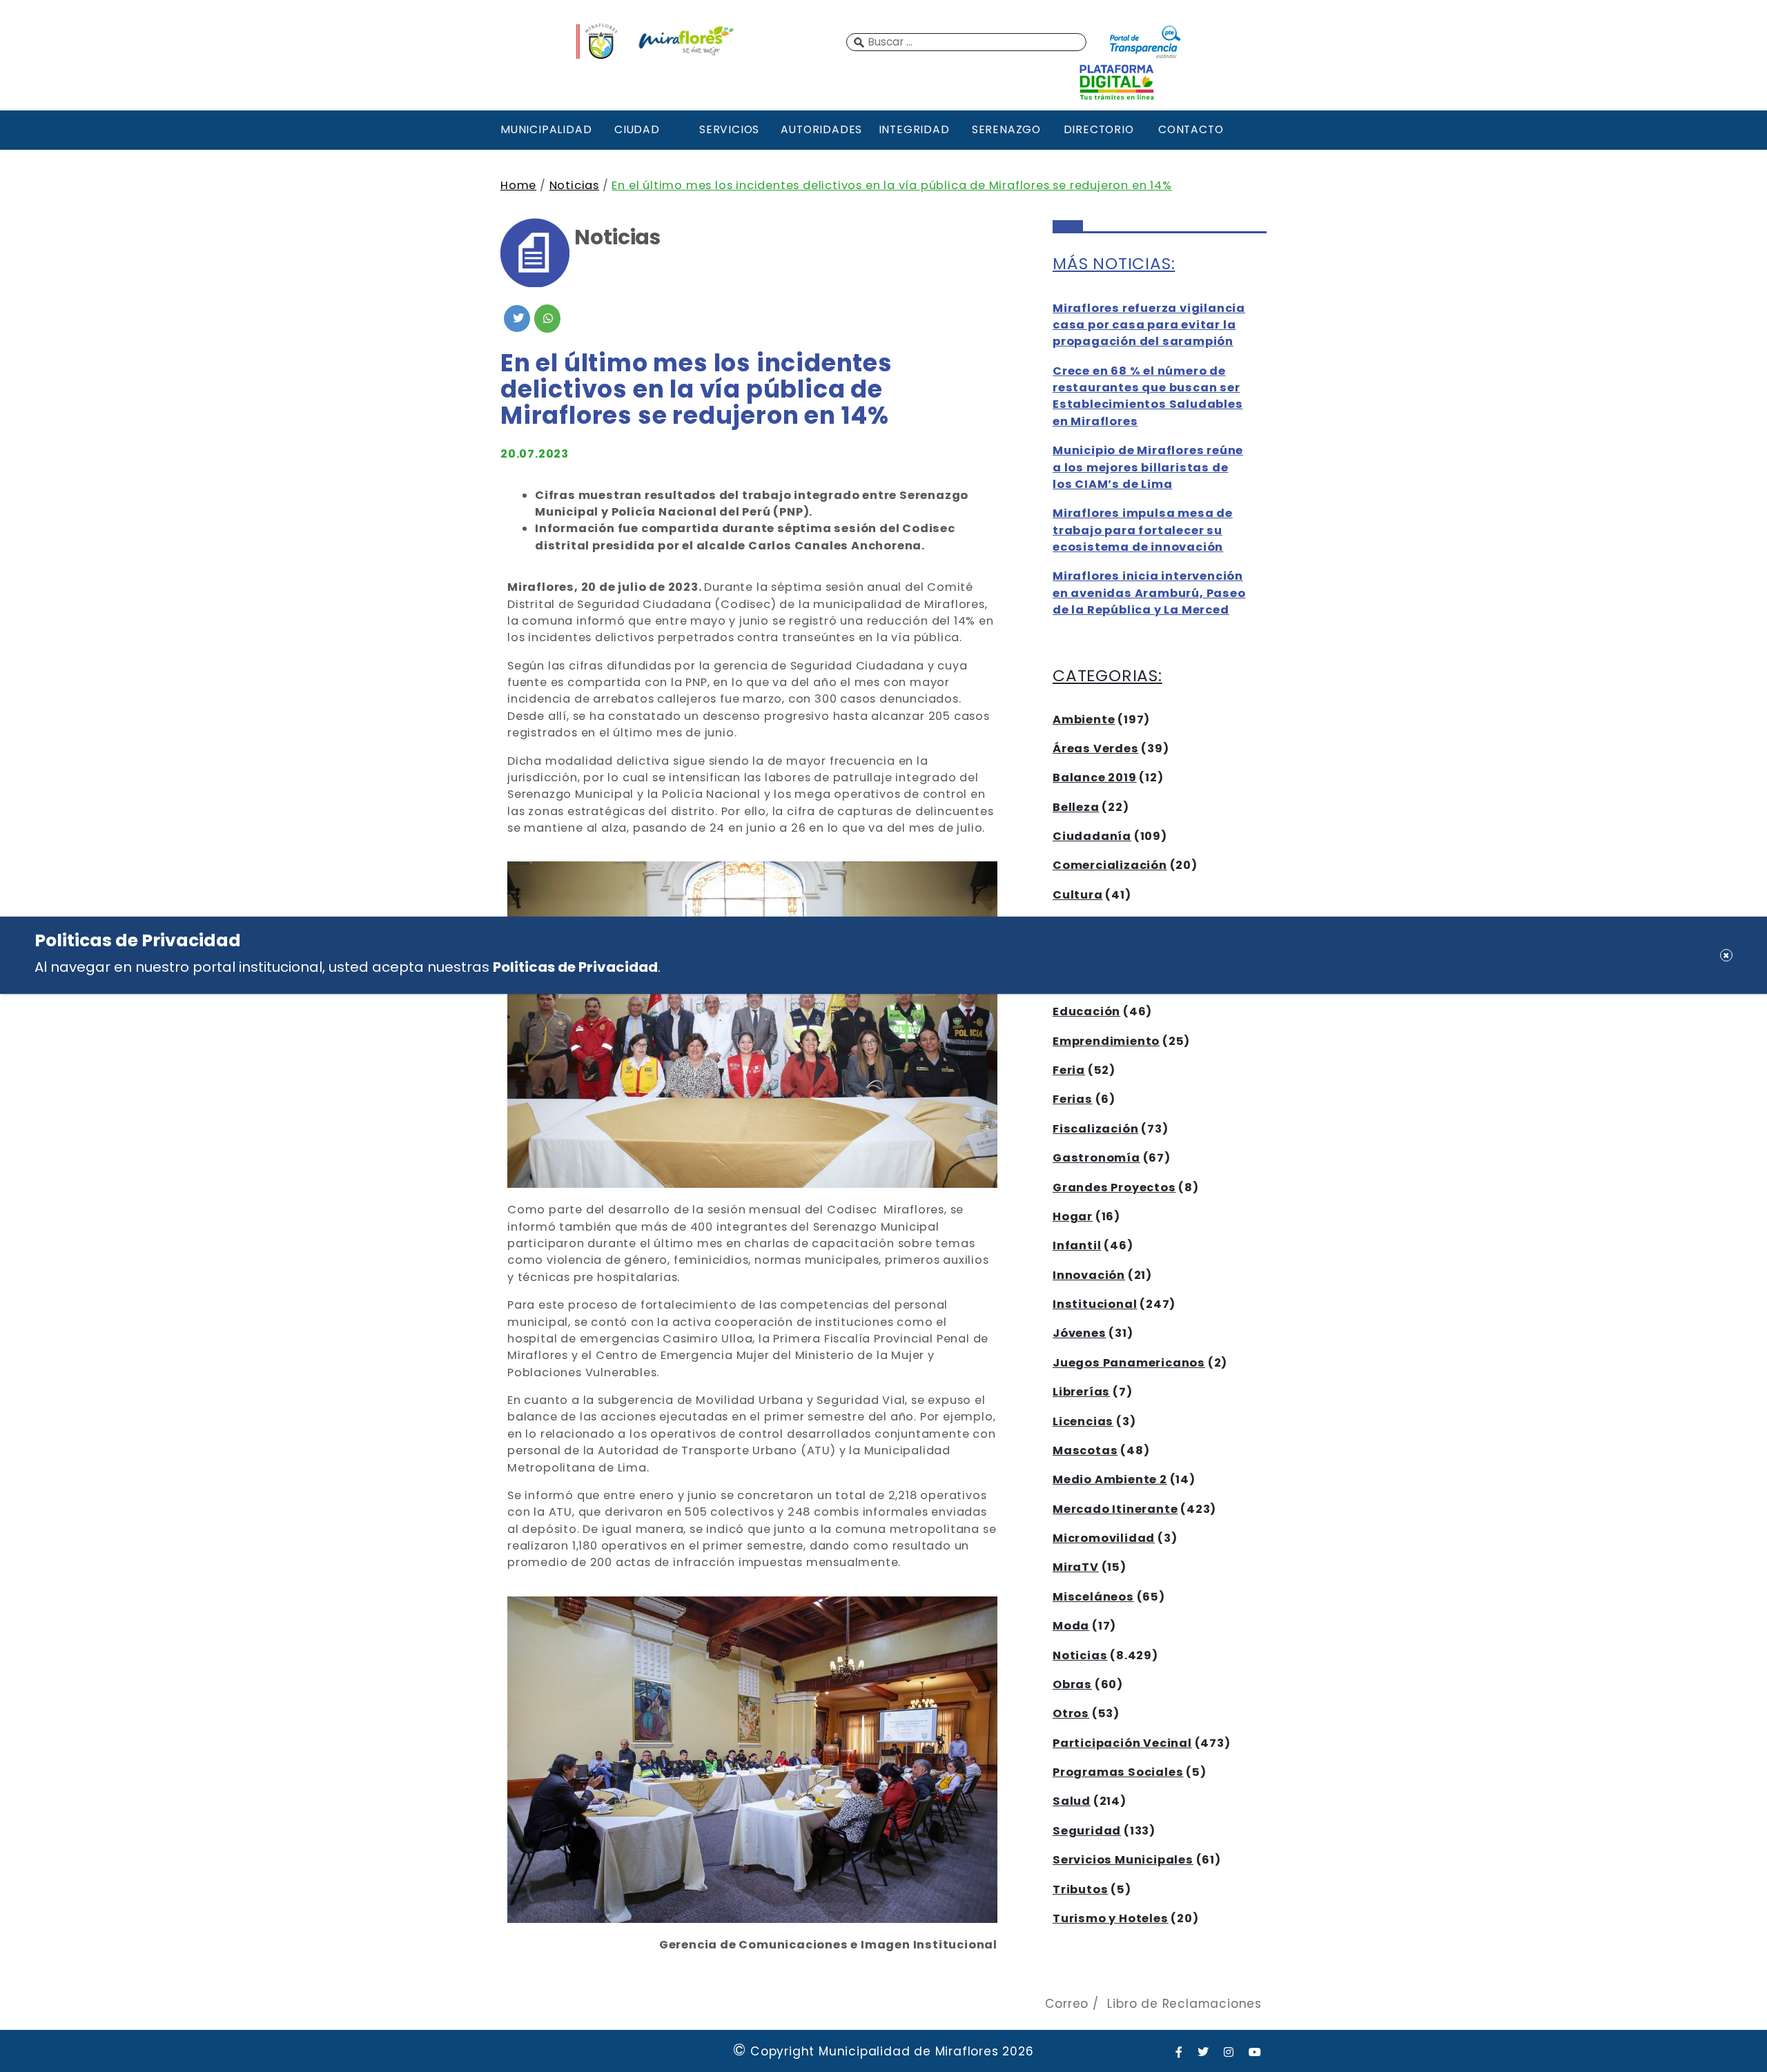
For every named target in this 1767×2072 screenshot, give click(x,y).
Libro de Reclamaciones (1184, 2004)
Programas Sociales (1118, 1772)
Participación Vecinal (1122, 1743)
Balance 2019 (1095, 778)
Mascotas (1085, 1450)
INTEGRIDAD (914, 129)
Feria (1069, 1070)
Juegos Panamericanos (1129, 1363)
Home (518, 185)
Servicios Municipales (1123, 1860)
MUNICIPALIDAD (545, 129)
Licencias (1083, 1421)
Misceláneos (1093, 1597)
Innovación (1089, 1275)
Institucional (1095, 1304)
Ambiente (1084, 720)
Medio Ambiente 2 (1110, 1479)
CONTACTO (1191, 129)
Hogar (1073, 1216)
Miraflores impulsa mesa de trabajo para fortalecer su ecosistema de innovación (1143, 530)
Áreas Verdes (1096, 749)
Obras (1072, 1684)
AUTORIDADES (821, 129)
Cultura (1078, 895)
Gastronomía (1096, 1158)
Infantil (1077, 1245)
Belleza (1076, 807)
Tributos (1080, 1889)
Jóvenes (1080, 1333)
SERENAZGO (1006, 129)
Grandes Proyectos (1114, 1188)
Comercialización (1110, 865)
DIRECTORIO (1099, 129)
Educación (1086, 1011)
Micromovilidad (1104, 1538)
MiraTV (1076, 1567)
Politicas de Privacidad (575, 966)
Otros (1071, 1713)
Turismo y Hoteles (1111, 1918)
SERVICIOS (729, 129)
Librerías (1081, 1392)
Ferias (1073, 1099)
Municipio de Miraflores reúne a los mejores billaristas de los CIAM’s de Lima (1148, 467)
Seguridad (1087, 1831)
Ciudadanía (1092, 836)
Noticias (574, 185)
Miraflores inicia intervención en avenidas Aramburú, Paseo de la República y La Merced (1149, 593)
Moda (1071, 1626)
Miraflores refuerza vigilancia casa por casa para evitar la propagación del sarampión (1149, 325)
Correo (1067, 2004)
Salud (1072, 1801)
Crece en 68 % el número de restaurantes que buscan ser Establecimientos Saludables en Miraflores (1148, 396)
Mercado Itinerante (1115, 1509)
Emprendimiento (1106, 1041)
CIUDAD (637, 129)
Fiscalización (1095, 1129)
